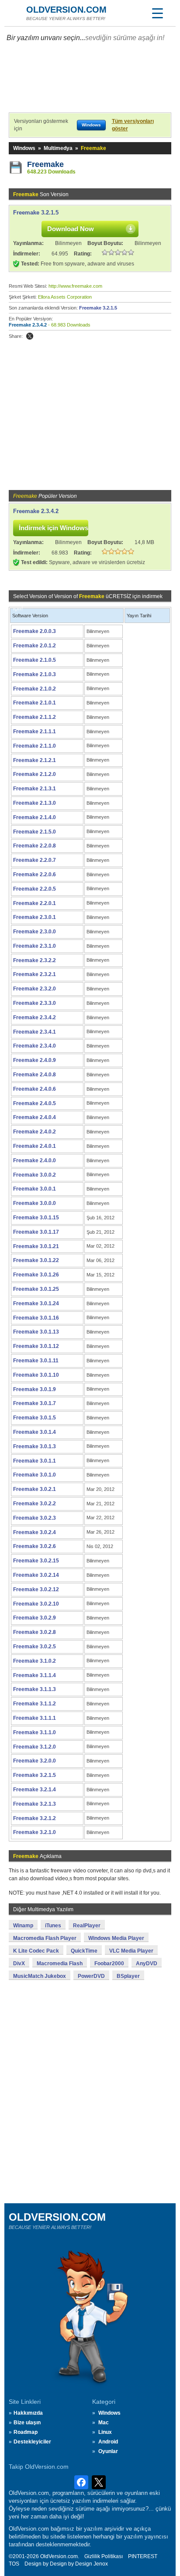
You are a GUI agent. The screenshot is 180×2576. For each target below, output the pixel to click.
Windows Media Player (116, 1938)
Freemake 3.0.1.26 (36, 1275)
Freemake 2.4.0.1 (35, 1146)
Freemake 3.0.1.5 (35, 1418)
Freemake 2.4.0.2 (35, 1132)
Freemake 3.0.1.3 (35, 1446)
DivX (19, 1963)
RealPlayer (87, 1926)
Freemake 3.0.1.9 (35, 1389)
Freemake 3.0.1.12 (36, 1346)
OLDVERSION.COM (66, 10)
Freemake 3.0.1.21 (36, 1246)
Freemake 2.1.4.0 (35, 817)
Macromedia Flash (60, 1963)
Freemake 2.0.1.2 (35, 646)
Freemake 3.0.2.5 (35, 1647)
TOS (14, 2564)
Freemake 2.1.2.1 (35, 760)
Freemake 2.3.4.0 (35, 1046)
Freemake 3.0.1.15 (36, 1218)
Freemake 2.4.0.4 (35, 1117)
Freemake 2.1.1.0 (35, 746)
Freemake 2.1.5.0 (35, 832)
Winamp (23, 1926)
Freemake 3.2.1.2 (35, 1818)
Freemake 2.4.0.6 (35, 1089)
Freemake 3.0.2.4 (35, 1532)
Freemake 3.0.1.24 (36, 1303)
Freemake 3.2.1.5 (36, 213)
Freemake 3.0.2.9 (35, 1618)
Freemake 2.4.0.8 (35, 1075)
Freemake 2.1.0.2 (35, 689)
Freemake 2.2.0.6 (35, 875)
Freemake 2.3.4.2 (28, 325)
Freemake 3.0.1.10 (36, 1375)
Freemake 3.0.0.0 (35, 1203)
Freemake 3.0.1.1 (35, 1461)
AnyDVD (147, 1963)
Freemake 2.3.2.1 (35, 974)
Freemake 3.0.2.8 (35, 1632)
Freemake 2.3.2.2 (35, 960)
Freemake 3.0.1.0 (35, 1475)
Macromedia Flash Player (45, 1938)
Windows (24, 148)
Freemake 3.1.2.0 (35, 1747)
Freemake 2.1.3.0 (35, 803)
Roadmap (26, 2432)
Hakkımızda (28, 2413)
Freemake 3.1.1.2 (35, 1704)
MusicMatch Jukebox (40, 1976)
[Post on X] (30, 336)
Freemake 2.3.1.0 (35, 946)
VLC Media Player (131, 1951)
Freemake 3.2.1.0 (35, 1832)
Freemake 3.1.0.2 (35, 1661)
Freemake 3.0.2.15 (36, 1561)
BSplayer (128, 1976)
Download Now (71, 229)
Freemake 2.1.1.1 (35, 732)
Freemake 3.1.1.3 (35, 1689)
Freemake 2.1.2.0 (35, 774)
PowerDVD (91, 1976)
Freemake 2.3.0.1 (35, 917)
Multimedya (58, 148)
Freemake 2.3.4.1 (35, 1032)
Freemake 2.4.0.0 (35, 1160)
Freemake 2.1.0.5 (35, 660)
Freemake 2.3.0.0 (35, 932)
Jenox (101, 2564)
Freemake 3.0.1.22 (36, 1260)
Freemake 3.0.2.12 (36, 1589)
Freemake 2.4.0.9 (35, 1060)
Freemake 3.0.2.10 (36, 1604)
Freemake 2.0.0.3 (35, 631)
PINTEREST (143, 2556)
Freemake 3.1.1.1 (35, 1718)
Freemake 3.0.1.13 (36, 1332)
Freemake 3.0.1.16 (36, 1318)
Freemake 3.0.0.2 (35, 1175)
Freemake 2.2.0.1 (35, 903)
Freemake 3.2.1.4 (35, 1790)
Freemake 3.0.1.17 (36, 1232)
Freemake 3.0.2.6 (35, 1546)
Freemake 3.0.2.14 (36, 1575)
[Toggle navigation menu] (157, 13)
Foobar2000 (109, 1963)
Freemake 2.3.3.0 (35, 1003)
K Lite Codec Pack (36, 1951)
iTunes (53, 1926)
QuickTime (84, 1951)
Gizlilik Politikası (104, 2556)
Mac (104, 2423)
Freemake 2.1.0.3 (35, 674)
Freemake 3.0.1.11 (36, 1361)
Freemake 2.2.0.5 (35, 889)
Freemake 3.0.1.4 (35, 1432)
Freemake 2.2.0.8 (35, 846)
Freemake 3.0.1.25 (36, 1289)
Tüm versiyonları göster (133, 125)
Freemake (45, 164)
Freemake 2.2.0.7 (35, 860)
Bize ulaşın (27, 2423)
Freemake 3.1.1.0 (35, 1732)
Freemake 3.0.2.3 (35, 1518)
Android (108, 2442)
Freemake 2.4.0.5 (35, 1103)
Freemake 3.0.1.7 (35, 1403)
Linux (105, 2432)
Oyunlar (108, 2451)
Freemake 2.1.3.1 (35, 789)
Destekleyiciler (32, 2442)
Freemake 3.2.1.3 (35, 1804)
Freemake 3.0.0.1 (35, 1189)
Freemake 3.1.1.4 (35, 1675)
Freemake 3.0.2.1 (35, 1489)
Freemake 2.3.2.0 (35, 989)
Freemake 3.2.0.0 (35, 1761)
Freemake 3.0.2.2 (35, 1504)
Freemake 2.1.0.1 (35, 703)
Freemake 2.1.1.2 (35, 717)
